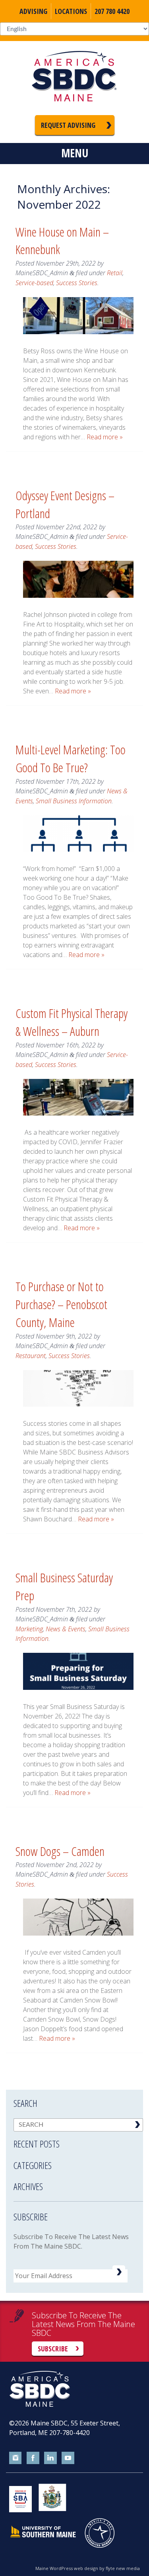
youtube (68, 2458)
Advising (33, 11)
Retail (115, 273)
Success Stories (77, 283)
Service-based (34, 283)
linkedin (50, 2458)
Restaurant (31, 1356)
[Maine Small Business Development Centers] (75, 78)
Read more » (105, 437)
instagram (15, 2458)
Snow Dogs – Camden (60, 1851)
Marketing (29, 1629)
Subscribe (53, 2349)
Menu (75, 153)
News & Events (66, 1629)
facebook (33, 2458)
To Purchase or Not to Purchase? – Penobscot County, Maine (61, 1304)
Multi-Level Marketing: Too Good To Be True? (71, 758)
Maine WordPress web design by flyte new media (88, 2568)
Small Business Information (74, 801)
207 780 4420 (112, 11)
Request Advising (68, 125)
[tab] (78, 2139)
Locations (71, 11)
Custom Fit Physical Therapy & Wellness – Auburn (72, 1022)
